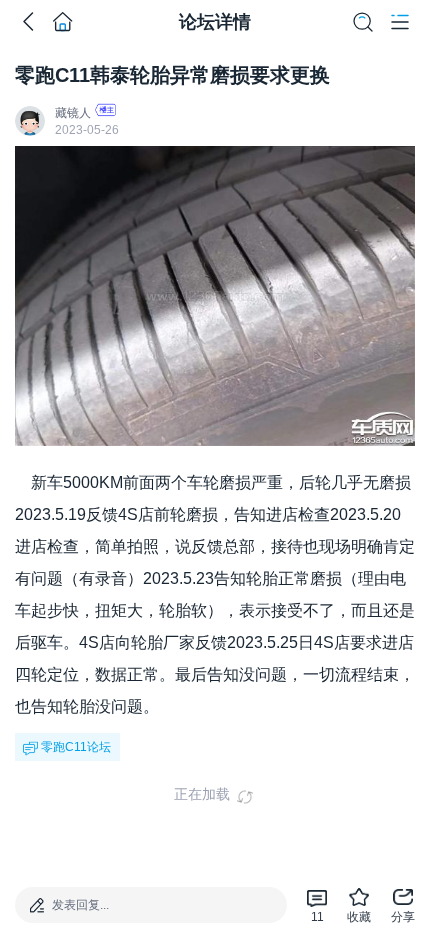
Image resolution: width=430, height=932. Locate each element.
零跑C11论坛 (76, 747)
